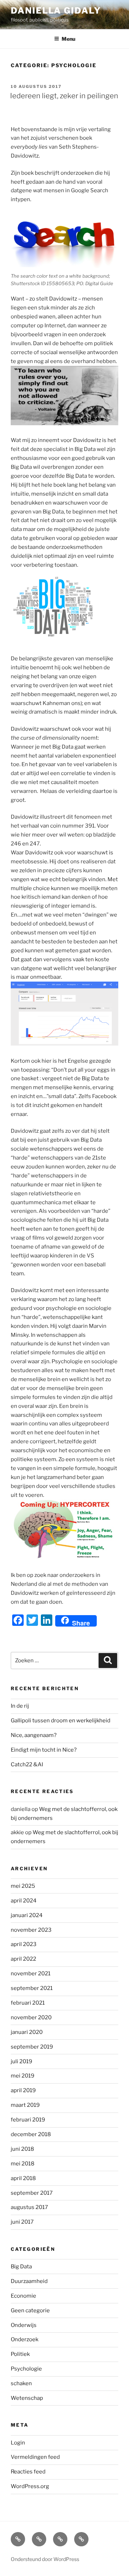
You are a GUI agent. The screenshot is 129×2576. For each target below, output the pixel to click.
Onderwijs (24, 2325)
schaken (21, 2383)
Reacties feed (28, 2472)
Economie (23, 2296)
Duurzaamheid (29, 2281)
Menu (68, 39)
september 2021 (32, 1988)
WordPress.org (30, 2486)
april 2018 (23, 2178)
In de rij (20, 1706)
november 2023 (31, 1930)
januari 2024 (27, 1915)
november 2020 (31, 2017)
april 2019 (23, 2090)
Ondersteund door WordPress (45, 2559)
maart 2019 (25, 2105)
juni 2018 (22, 2149)
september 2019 (32, 2047)
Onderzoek (25, 2339)
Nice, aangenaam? (34, 1735)
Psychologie (26, 2369)
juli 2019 (21, 2061)
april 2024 (24, 1901)
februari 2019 (28, 2120)
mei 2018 (23, 2164)
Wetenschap (27, 2398)
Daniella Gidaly (56, 11)
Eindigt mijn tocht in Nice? (44, 1750)
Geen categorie (30, 2311)
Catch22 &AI (27, 1765)
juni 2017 (22, 2222)
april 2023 (24, 1944)
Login (18, 2443)
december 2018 (31, 2134)
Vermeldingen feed (35, 2457)
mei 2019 (23, 2076)
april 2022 (23, 1959)
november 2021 (31, 1974)
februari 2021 (28, 2003)
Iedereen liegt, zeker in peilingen (64, 96)
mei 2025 (23, 1886)
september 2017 (32, 2193)
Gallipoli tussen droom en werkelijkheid (61, 1721)
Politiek (20, 2354)
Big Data (21, 2267)
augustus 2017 (29, 2207)
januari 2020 (27, 2032)
